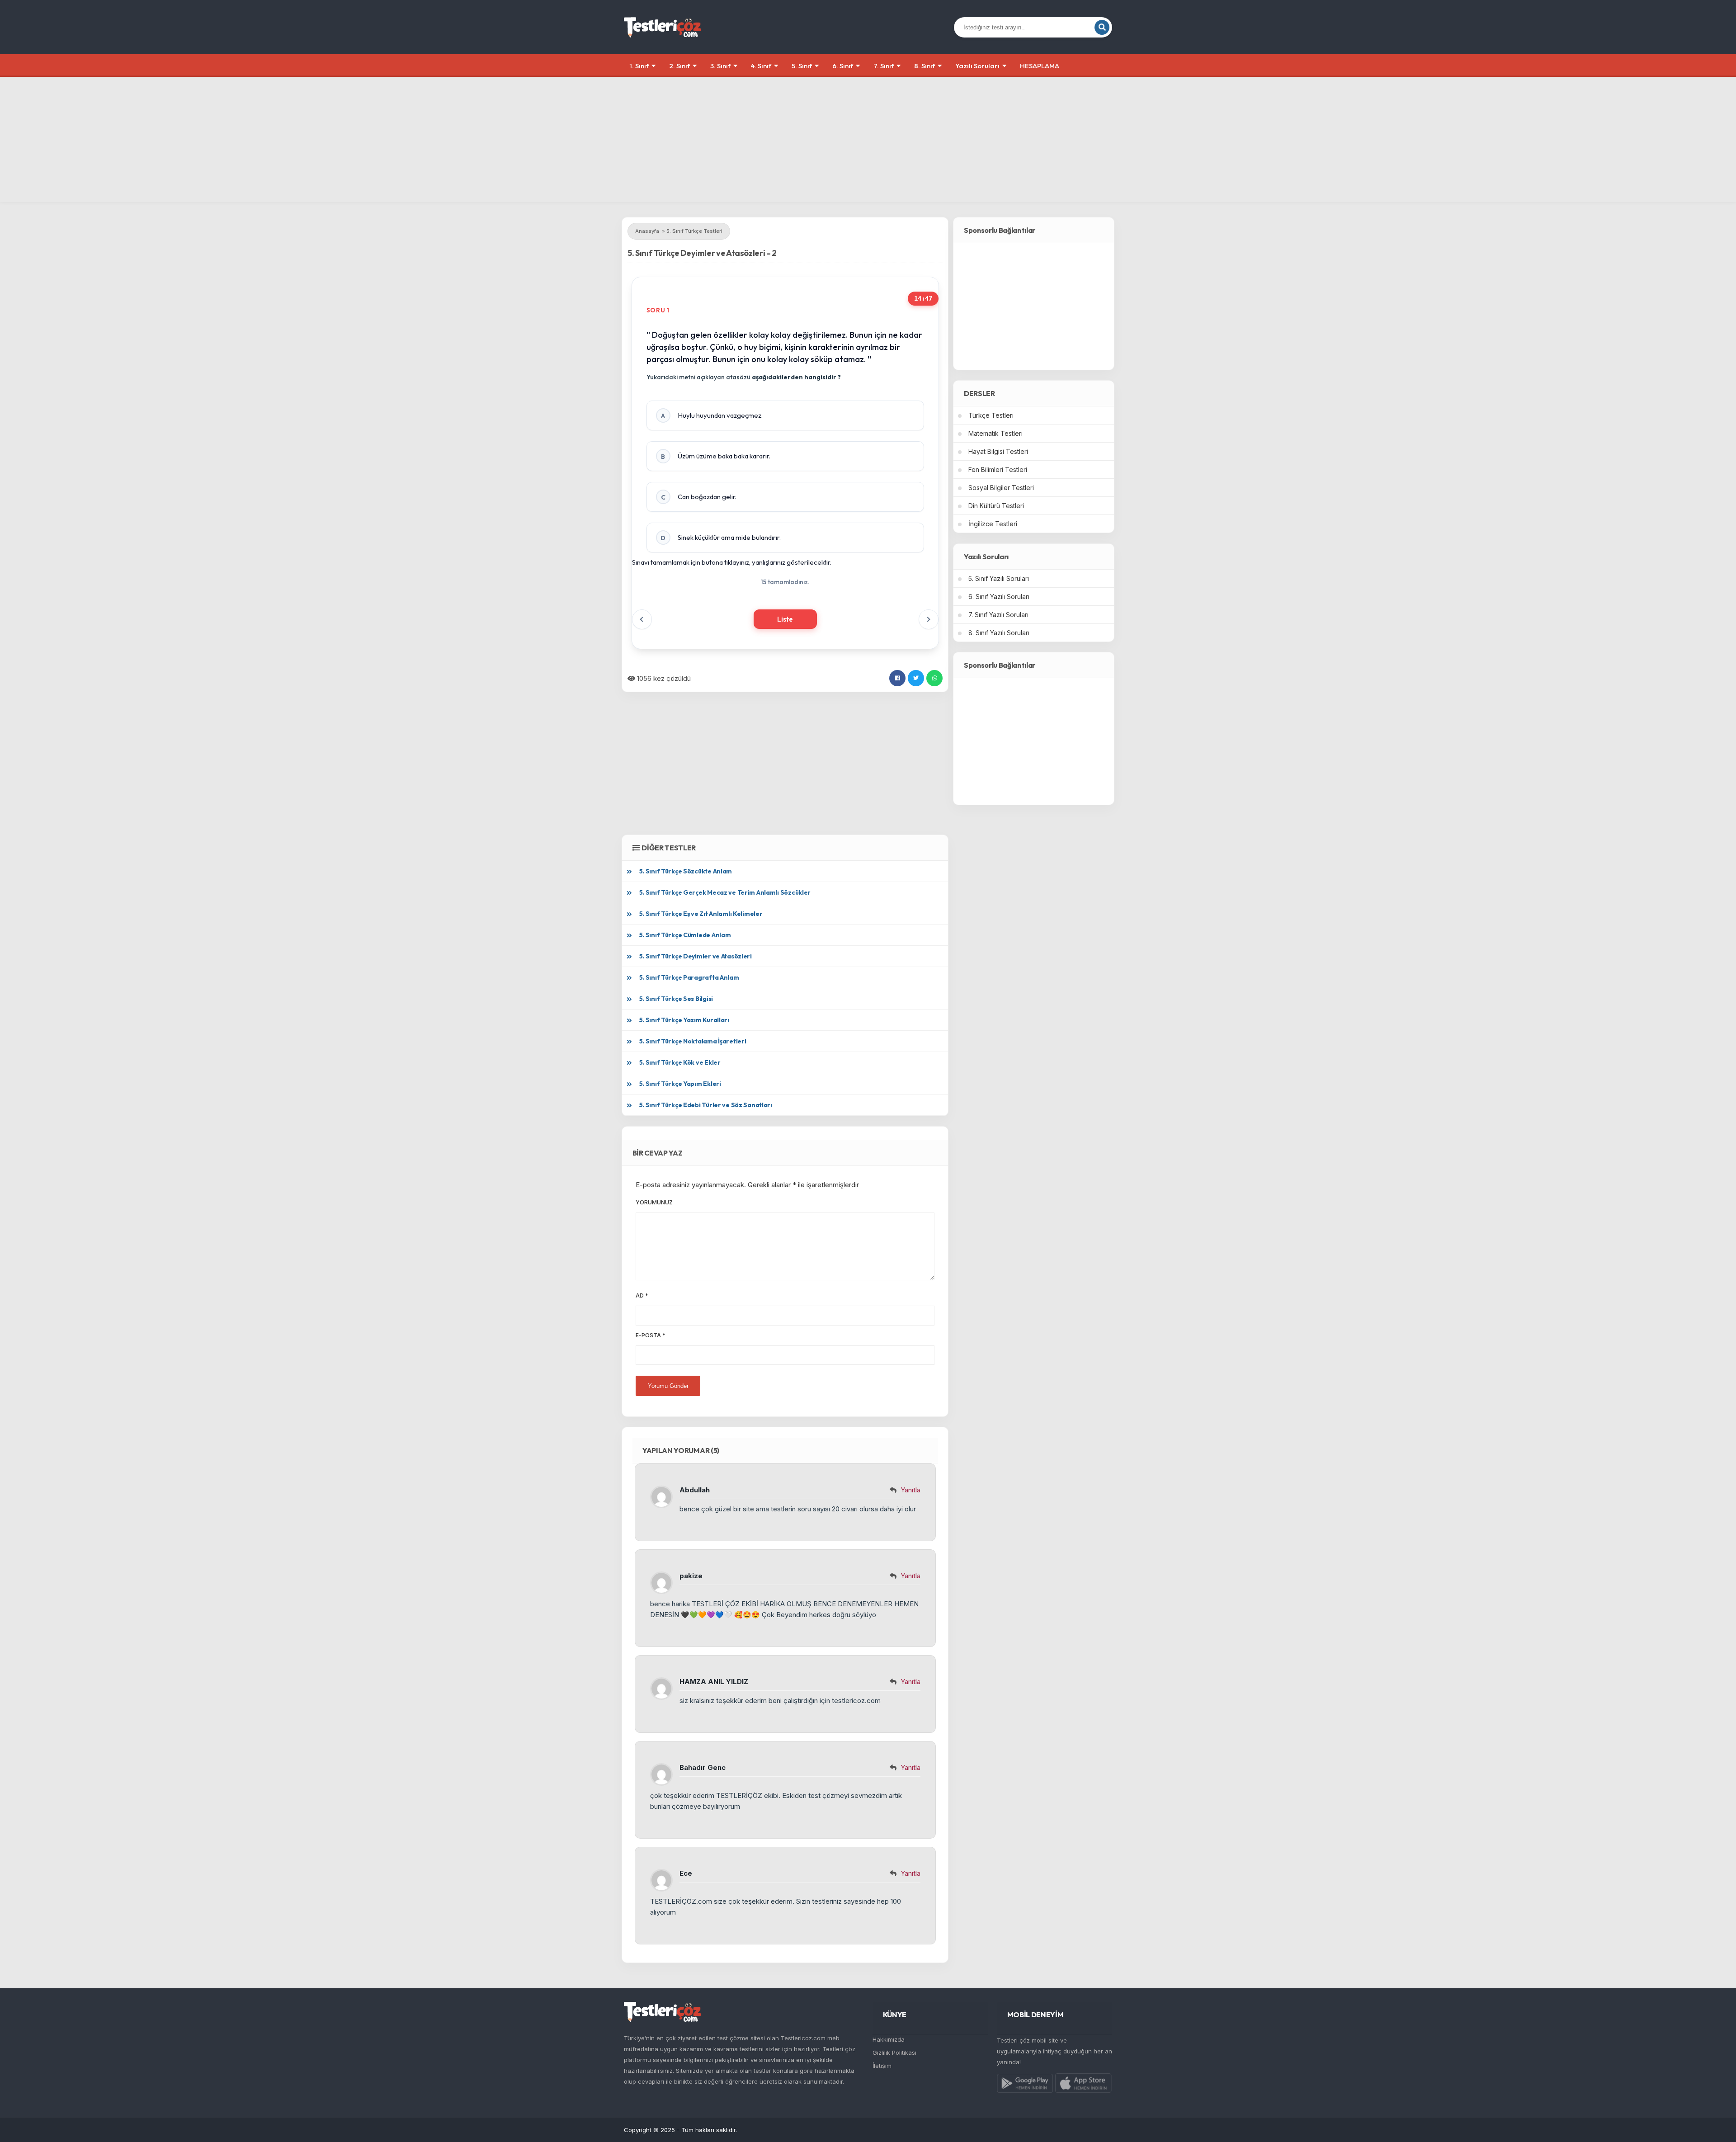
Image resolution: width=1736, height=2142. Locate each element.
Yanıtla (910, 1490)
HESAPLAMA (1040, 66)
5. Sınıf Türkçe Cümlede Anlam (685, 935)
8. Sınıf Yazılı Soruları (999, 633)
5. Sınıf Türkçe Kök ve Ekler (680, 1062)
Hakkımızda (889, 2039)
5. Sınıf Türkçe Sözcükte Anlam (686, 871)
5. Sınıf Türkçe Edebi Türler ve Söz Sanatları (706, 1105)
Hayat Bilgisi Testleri (998, 451)
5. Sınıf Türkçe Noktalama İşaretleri (693, 1041)
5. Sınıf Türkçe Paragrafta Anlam (689, 977)
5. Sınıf (802, 66)
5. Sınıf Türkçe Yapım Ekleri (680, 1084)
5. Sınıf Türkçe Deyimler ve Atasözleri (696, 956)
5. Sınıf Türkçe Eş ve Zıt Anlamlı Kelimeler (701, 914)
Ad (642, 1295)
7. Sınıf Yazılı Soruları (998, 615)
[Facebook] (897, 678)
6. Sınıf (843, 66)
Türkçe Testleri (991, 415)
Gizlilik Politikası (894, 2052)
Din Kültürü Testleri (996, 506)
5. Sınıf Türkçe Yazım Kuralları (684, 1020)
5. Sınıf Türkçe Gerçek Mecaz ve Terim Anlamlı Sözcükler (725, 892)
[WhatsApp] (934, 678)
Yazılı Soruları (977, 66)
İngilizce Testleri (993, 524)
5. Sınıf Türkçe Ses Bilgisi (676, 999)
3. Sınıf (720, 66)
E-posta (651, 1335)
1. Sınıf (639, 66)
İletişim (882, 2066)
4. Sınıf (761, 66)
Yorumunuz (654, 1202)
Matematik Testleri (995, 433)
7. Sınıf (884, 66)
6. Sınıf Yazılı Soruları (999, 597)
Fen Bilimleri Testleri (998, 469)
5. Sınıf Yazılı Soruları (999, 578)
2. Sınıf (679, 66)
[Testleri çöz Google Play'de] (1025, 2085)
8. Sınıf (925, 66)
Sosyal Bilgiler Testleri (1001, 488)
